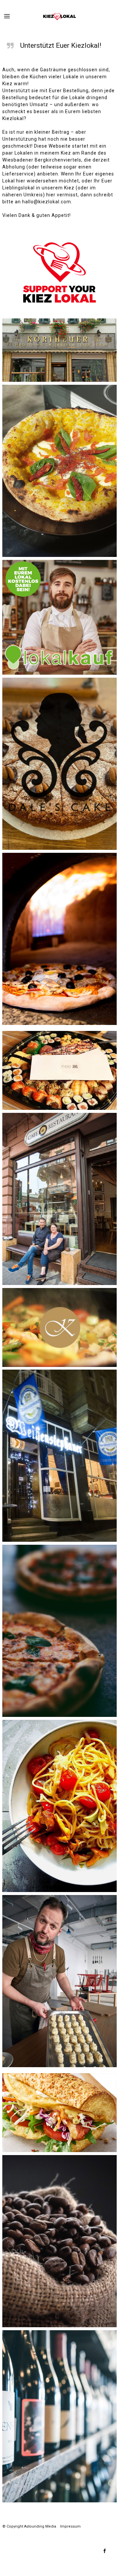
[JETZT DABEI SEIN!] (59, 617)
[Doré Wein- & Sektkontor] (59, 2416)
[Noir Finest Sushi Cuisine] (59, 1070)
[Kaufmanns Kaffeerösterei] (59, 2241)
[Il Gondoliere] (59, 1631)
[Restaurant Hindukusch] (59, 1199)
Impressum (70, 2526)
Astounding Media (40, 2526)
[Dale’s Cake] (59, 764)
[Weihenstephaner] (59, 1456)
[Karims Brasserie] (59, 1327)
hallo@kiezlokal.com (47, 202)
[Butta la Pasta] (59, 1806)
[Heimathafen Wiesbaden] (59, 1981)
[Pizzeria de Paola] (59, 939)
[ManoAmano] (59, 471)
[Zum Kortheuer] (59, 350)
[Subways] (59, 2113)
